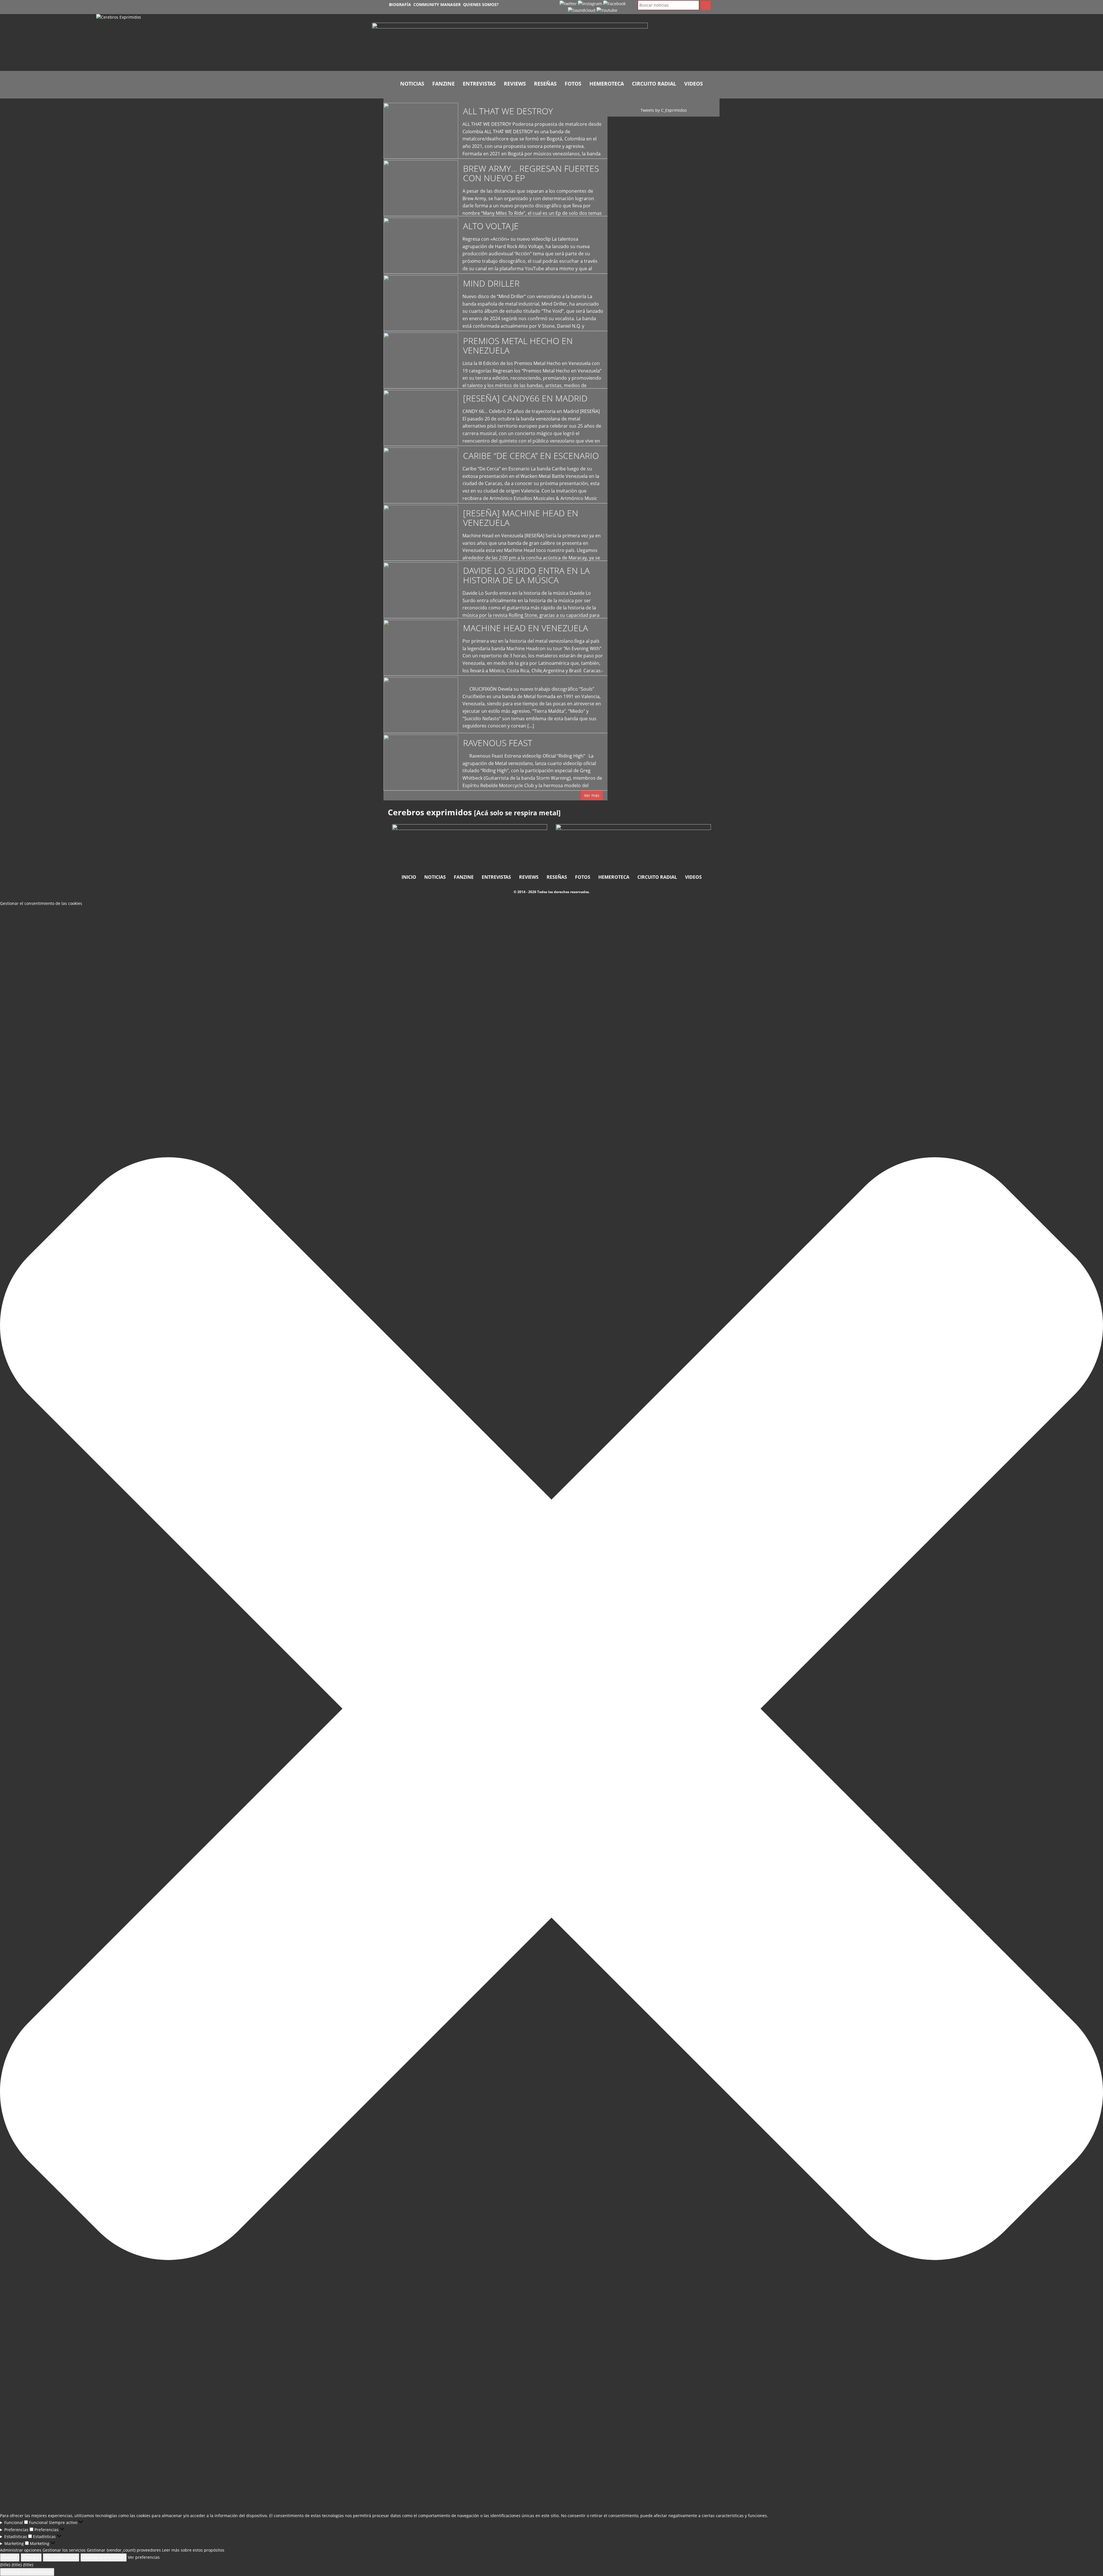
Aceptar (10, 2557)
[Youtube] (607, 10)
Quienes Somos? (481, 4)
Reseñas (545, 84)
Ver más (592, 795)
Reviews (515, 84)
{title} (5, 2565)
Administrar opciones (21, 2550)
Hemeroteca (607, 84)
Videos (694, 84)
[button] (551, 1710)
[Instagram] (590, 3)
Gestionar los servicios (64, 2550)
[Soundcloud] (582, 10)
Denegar (31, 2557)
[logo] (230, 43)
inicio (409, 877)
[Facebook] (614, 3)
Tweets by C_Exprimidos (664, 110)
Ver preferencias (61, 2557)
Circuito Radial (654, 84)
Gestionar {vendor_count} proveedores (124, 2550)
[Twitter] (568, 3)
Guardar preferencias (104, 2557)
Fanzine (443, 84)
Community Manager (437, 4)
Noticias (412, 84)
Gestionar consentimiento (27, 2572)
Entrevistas (479, 84)
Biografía (400, 4)
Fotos (573, 84)
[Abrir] (510, 44)
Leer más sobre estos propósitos (193, 2550)
